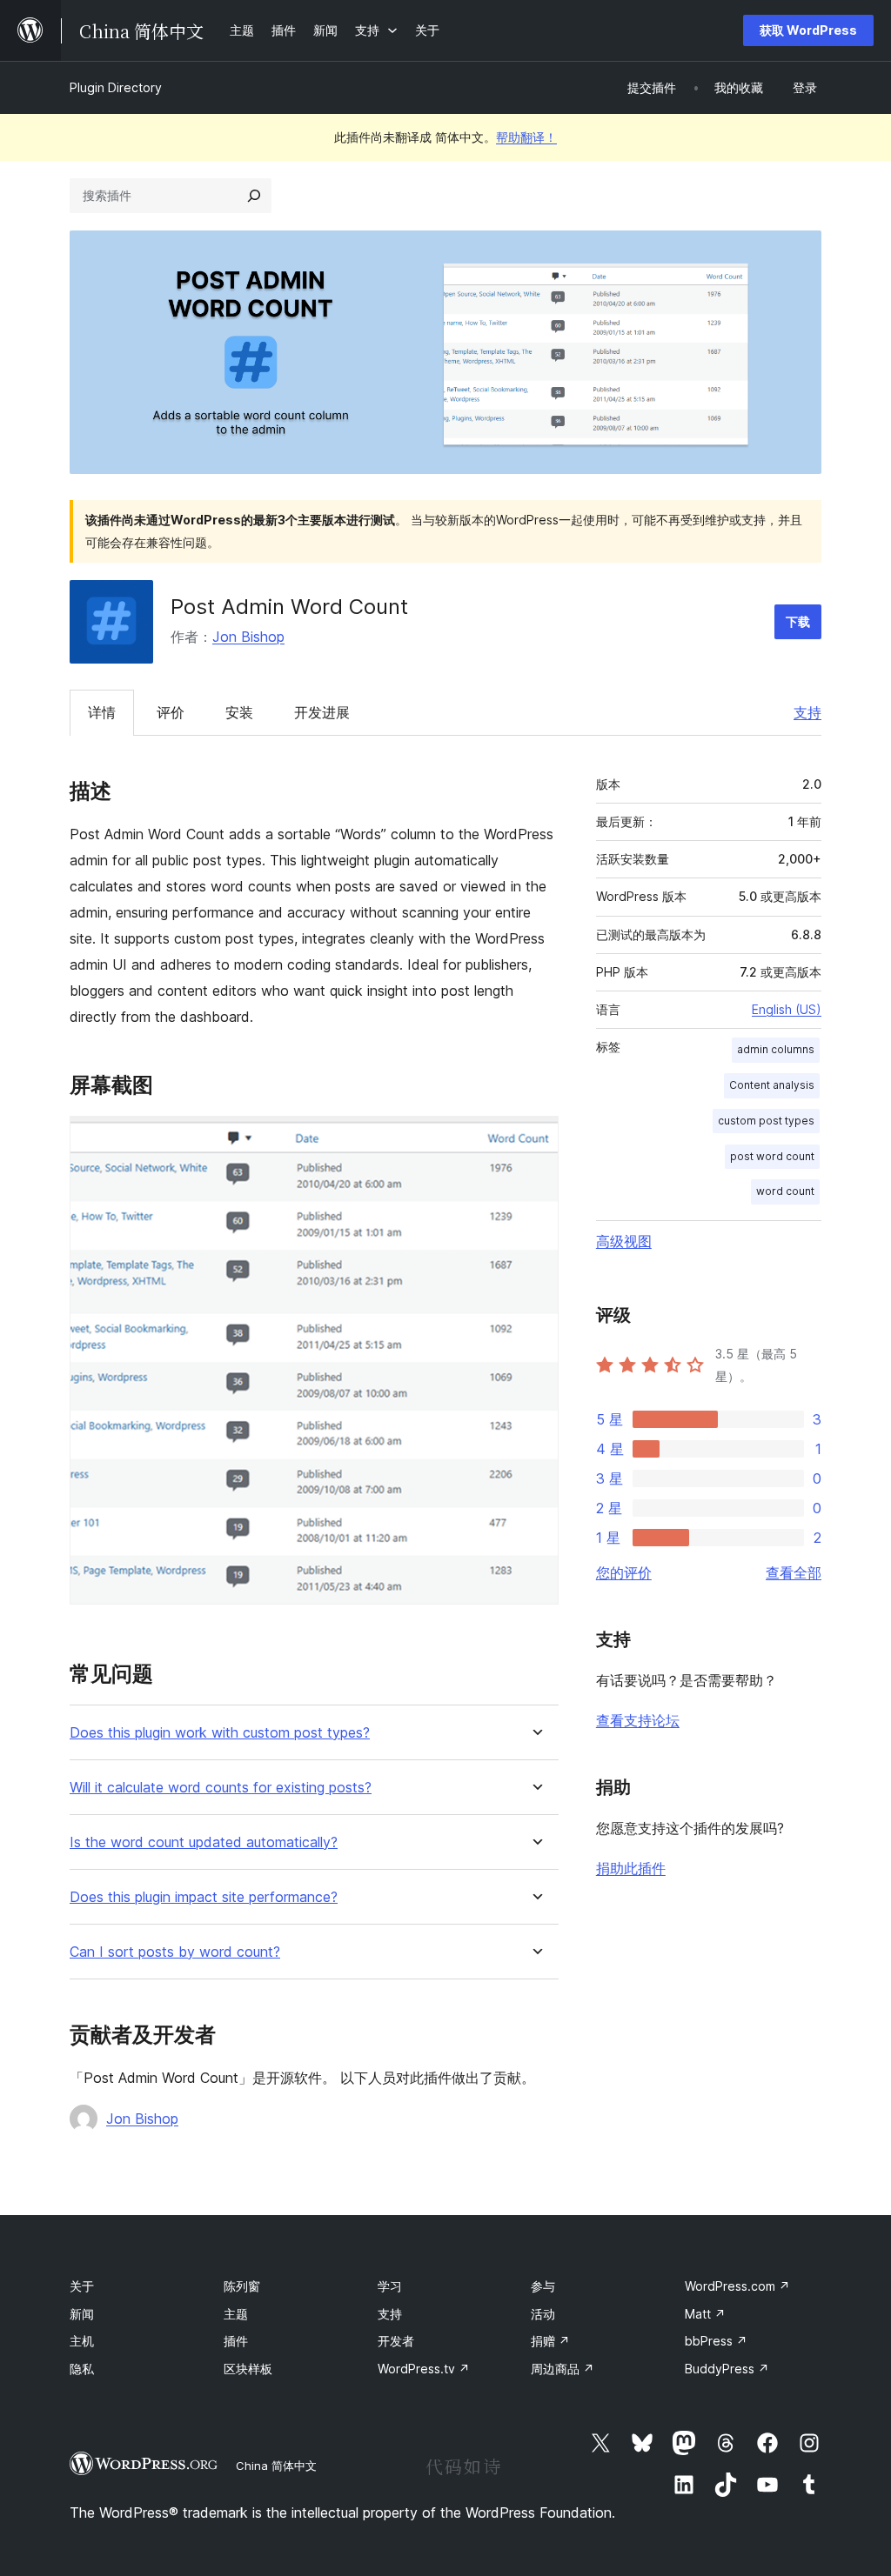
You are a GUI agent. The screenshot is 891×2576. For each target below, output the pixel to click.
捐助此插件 (631, 1868)
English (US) (787, 1009)
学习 (390, 2286)
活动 (543, 2314)
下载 (798, 621)
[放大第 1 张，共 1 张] (535, 1139)
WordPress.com (737, 2286)
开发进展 (322, 712)
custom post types (766, 1121)
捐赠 (550, 2341)
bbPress (716, 2341)
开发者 (396, 2341)
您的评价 (624, 1572)
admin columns (776, 1049)
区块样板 (248, 2369)
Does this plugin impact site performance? (204, 1897)
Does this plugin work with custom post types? (220, 1733)
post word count (772, 1156)
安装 (239, 712)
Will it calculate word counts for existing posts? (221, 1788)
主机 (82, 2341)
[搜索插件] (254, 196)
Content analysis (772, 1085)
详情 (102, 712)
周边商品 (563, 2369)
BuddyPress (727, 2369)
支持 (807, 712)
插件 (236, 2341)
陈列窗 (242, 2286)
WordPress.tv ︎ (424, 2369)
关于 (82, 2286)
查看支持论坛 (638, 1720)
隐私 (82, 2369)
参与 (543, 2286)
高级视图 (624, 1241)
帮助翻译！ (526, 137)
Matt (705, 2314)
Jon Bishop (248, 637)
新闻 (82, 2314)
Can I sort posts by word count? (175, 1952)
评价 (171, 712)
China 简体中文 (276, 2466)
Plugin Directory (116, 87)
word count (785, 1191)
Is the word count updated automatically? (204, 1842)
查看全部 (794, 1572)
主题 (236, 2314)
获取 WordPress (808, 30)
